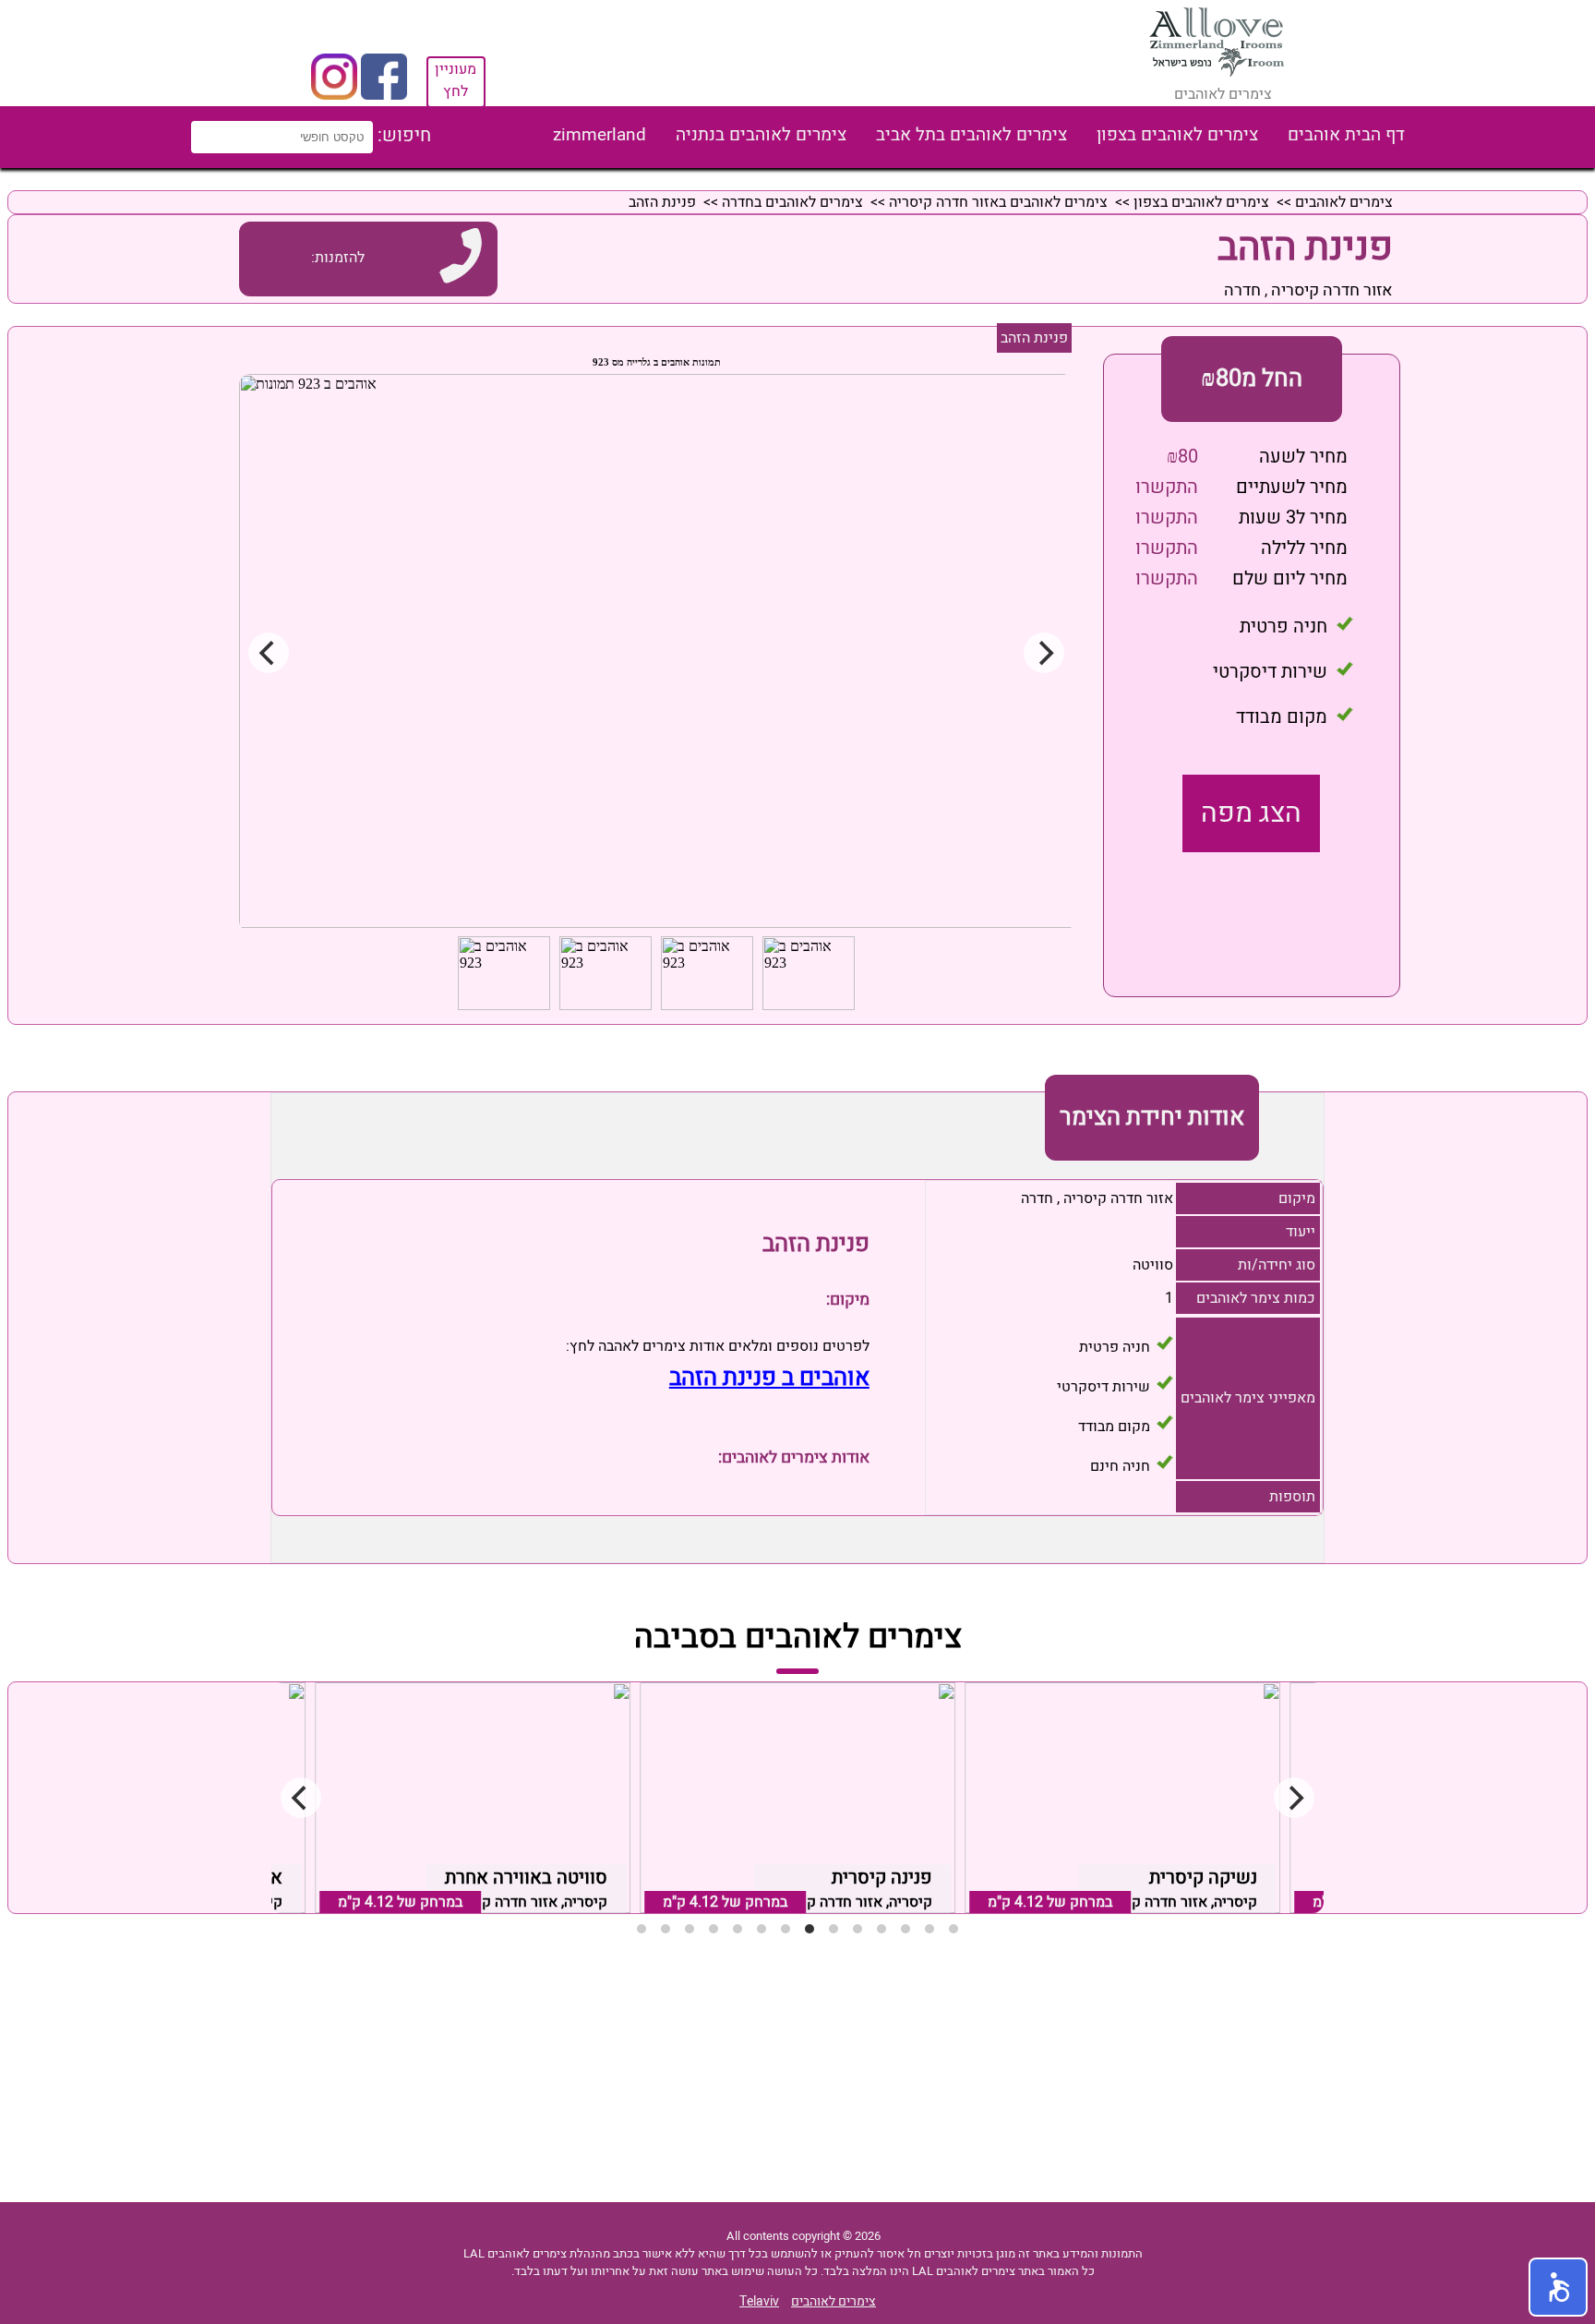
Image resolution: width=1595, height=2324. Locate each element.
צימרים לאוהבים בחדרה (792, 202)
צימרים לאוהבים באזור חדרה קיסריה (998, 202)
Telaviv (759, 2301)
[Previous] (301, 1798)
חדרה (1242, 290)
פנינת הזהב (1034, 338)
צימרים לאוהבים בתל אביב (971, 135)
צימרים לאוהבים (1344, 202)
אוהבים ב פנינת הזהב (769, 1378)
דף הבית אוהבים (1346, 135)
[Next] (1294, 1798)
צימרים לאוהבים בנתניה (761, 135)
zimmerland (600, 135)
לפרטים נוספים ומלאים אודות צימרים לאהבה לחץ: (718, 1346)
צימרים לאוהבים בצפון (1177, 135)
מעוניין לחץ (456, 80)
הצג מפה (1251, 813)
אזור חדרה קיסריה (1332, 290)
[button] (1558, 2287)
